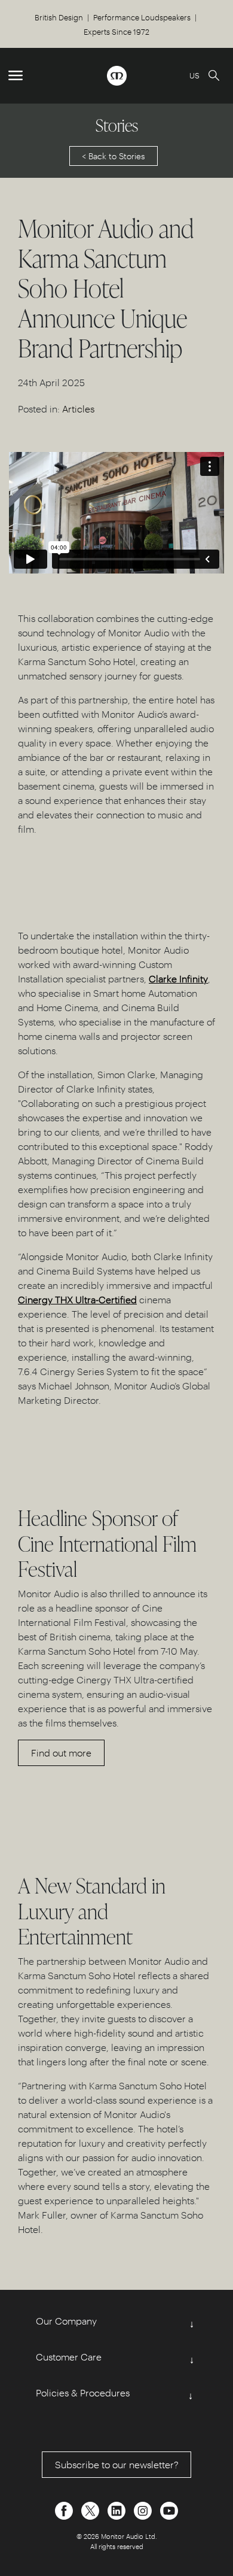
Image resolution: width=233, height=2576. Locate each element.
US (194, 75)
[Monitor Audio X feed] (91, 2509)
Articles (78, 409)
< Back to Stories (114, 156)
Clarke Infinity (178, 978)
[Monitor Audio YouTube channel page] (169, 2509)
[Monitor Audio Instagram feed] (144, 2509)
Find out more (61, 1753)
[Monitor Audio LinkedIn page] (118, 2509)
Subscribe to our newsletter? (117, 2464)
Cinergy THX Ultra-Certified (77, 1299)
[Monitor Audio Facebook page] (65, 2509)
